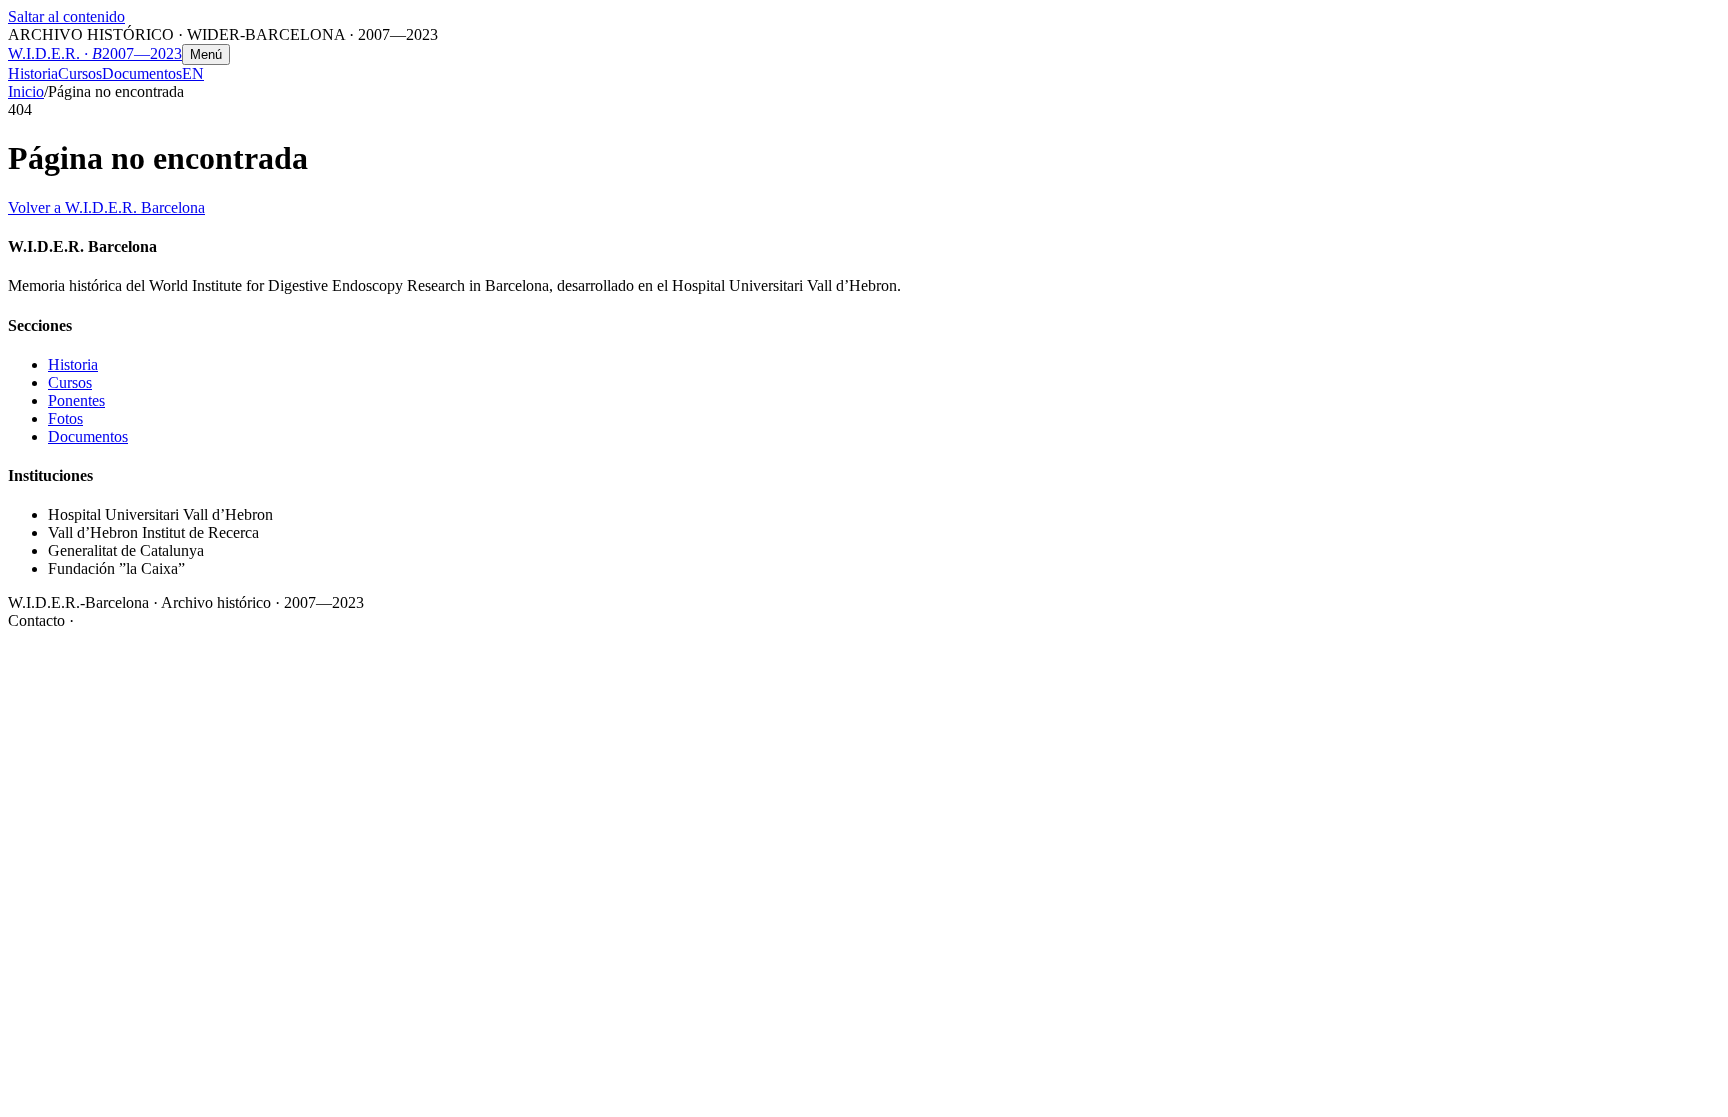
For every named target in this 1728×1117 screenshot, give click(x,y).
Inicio (26, 91)
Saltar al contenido (66, 16)
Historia (33, 73)
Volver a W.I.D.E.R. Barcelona (106, 207)
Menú (206, 54)
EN (193, 73)
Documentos (142, 73)
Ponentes (76, 400)
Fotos (65, 418)
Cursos (80, 73)
